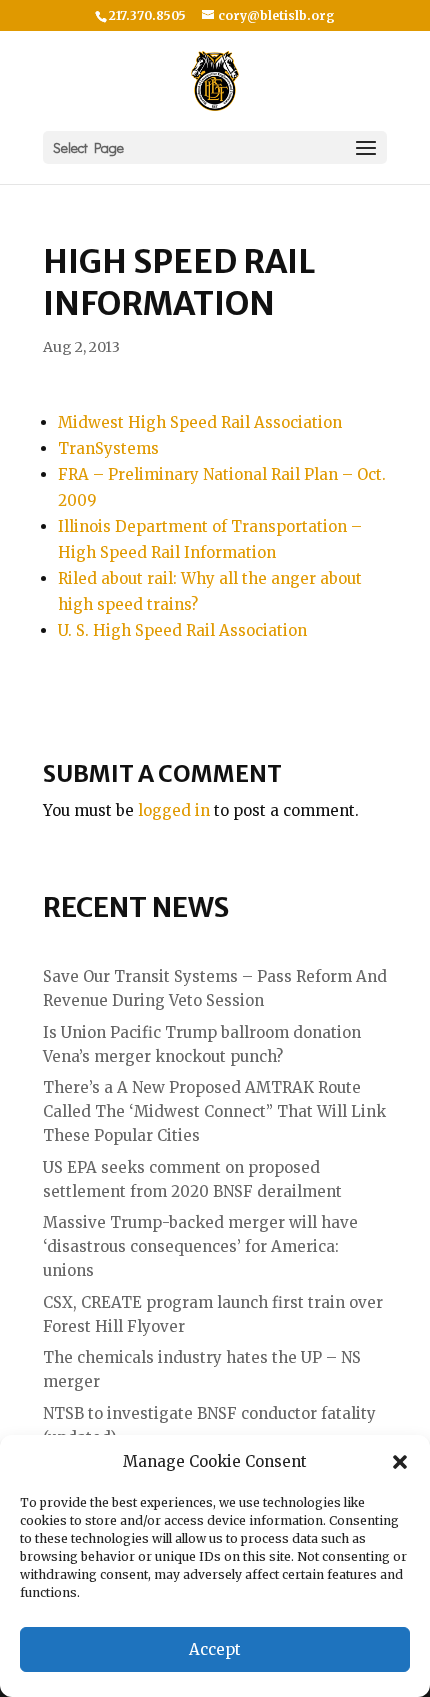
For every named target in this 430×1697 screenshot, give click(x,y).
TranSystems (108, 448)
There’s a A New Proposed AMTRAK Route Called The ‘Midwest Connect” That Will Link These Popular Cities (214, 1111)
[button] (400, 1462)
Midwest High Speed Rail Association (200, 422)
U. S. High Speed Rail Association (182, 630)
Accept (215, 1649)
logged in (174, 810)
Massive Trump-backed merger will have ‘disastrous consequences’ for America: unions (200, 1246)
